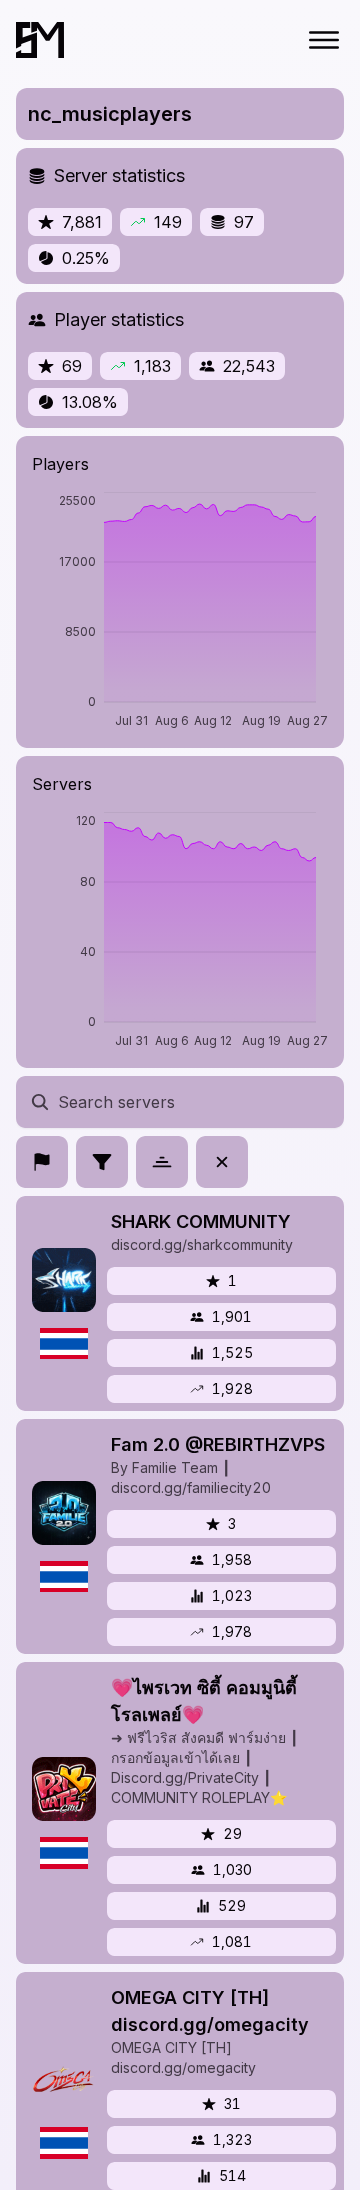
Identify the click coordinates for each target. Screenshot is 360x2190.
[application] (180, 612)
